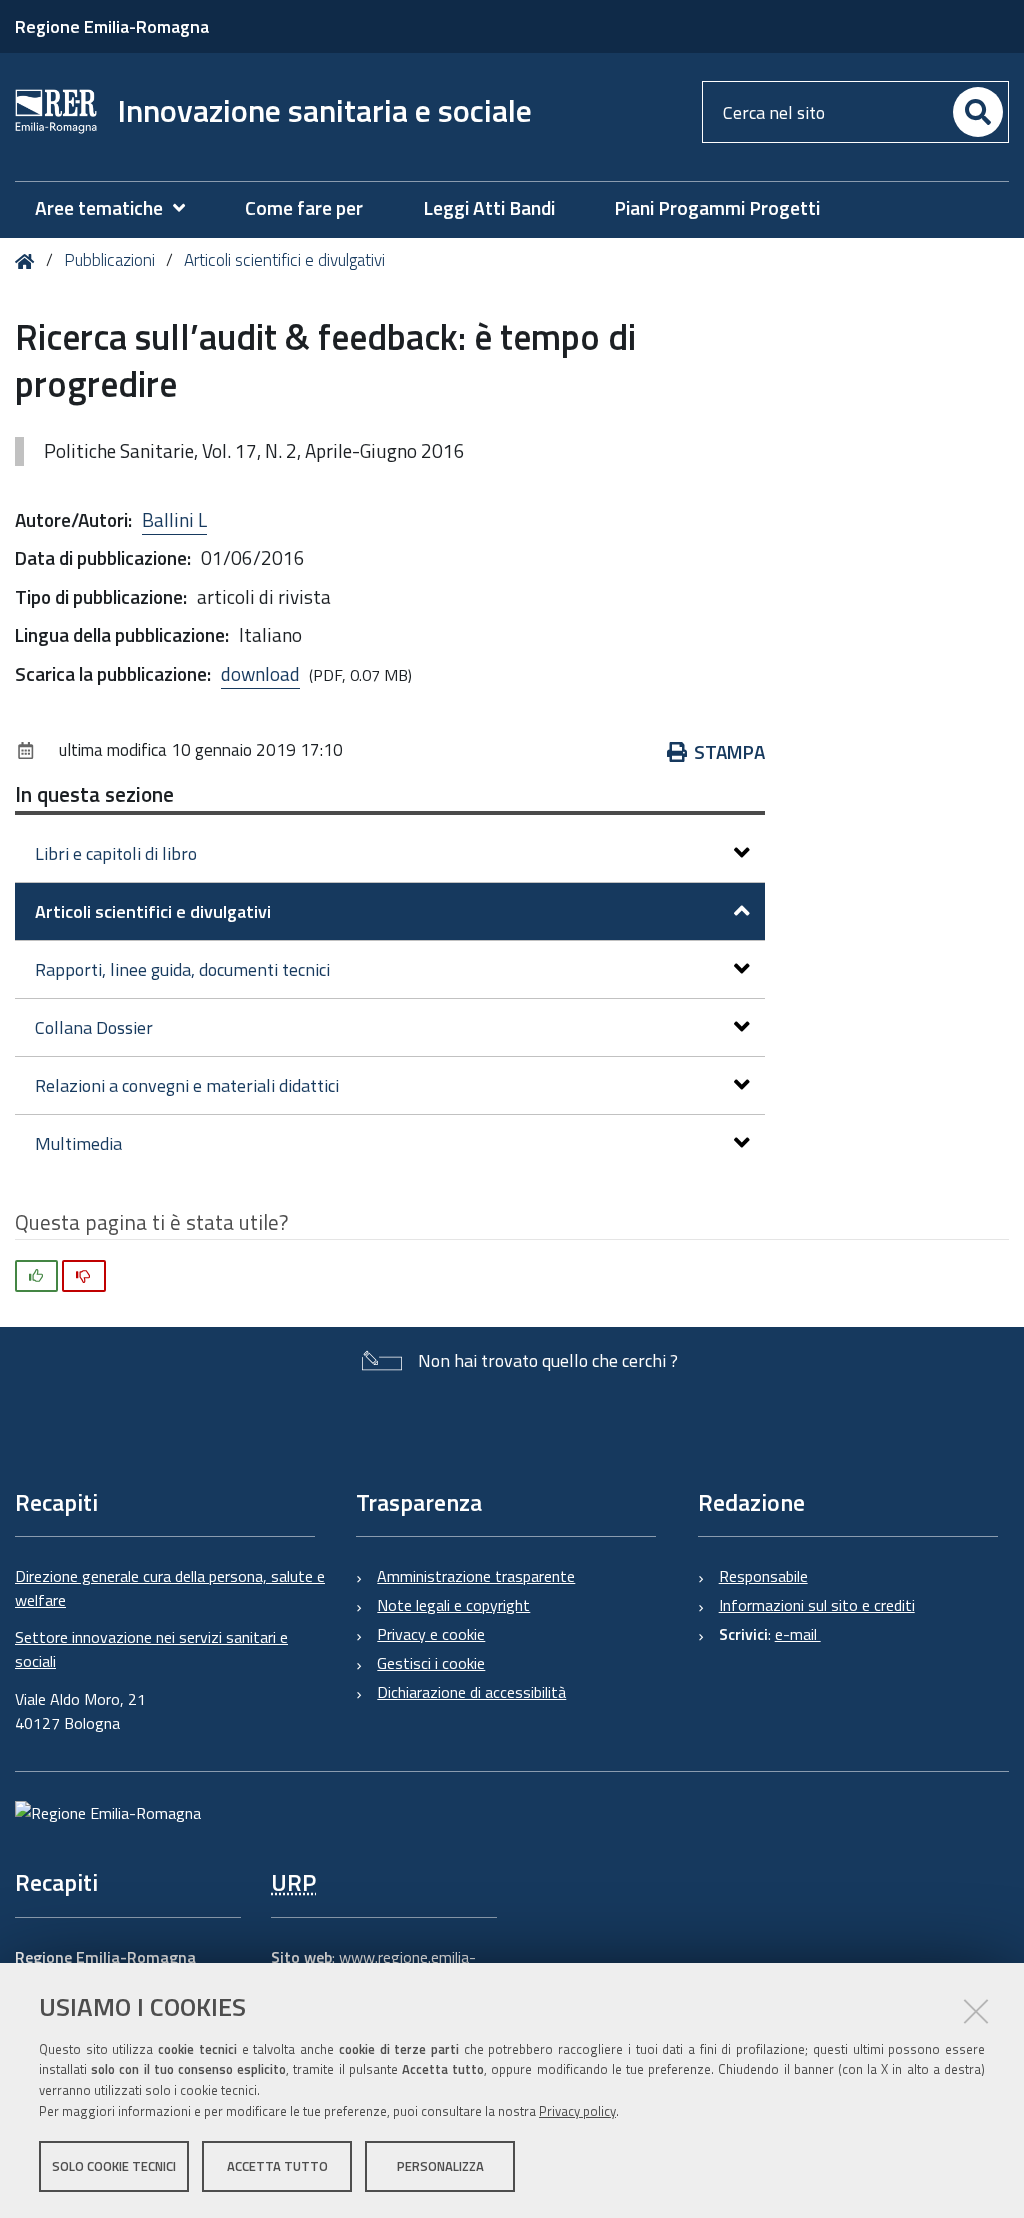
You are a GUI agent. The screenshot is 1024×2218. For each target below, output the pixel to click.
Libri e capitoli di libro (116, 853)
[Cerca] (978, 112)
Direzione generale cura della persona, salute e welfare (170, 1588)
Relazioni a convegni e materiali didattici (187, 1085)
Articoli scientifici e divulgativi (284, 260)
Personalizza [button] (440, 2166)
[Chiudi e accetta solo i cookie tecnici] (976, 2011)
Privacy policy (577, 2111)
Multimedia (78, 1143)
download (260, 673)
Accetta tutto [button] (277, 2166)
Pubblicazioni (109, 260)
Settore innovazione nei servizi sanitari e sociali (151, 1649)
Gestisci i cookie (431, 1663)
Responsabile (763, 1576)
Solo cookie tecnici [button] (114, 2166)
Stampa (729, 751)
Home (28, 261)
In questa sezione (94, 794)
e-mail (798, 1634)
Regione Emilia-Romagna (112, 26)
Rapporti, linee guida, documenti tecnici (182, 969)
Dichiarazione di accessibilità (471, 1692)
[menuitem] (120, 208)
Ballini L (174, 519)
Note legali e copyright (453, 1605)
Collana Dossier (94, 1027)
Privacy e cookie (431, 1634)
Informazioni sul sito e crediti (817, 1605)
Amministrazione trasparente (476, 1576)
